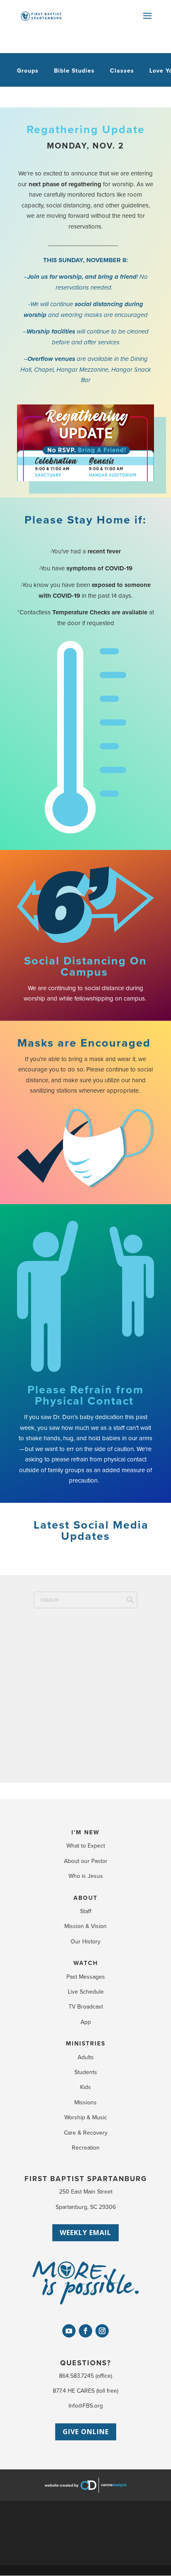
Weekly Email (85, 2233)
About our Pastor (86, 1861)
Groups (28, 71)
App (86, 2022)
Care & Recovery (86, 2133)
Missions (85, 2102)
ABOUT (85, 1898)
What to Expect (86, 1846)
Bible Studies (74, 71)
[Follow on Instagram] (102, 2331)
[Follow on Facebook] (85, 2331)
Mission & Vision (85, 1926)
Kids (85, 2087)
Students (86, 2072)
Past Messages (86, 1977)
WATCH (86, 1963)
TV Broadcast (86, 2007)
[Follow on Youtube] (69, 2331)
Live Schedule (86, 1992)
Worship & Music (86, 2117)
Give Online (86, 2432)
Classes (122, 71)
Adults (86, 2057)
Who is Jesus (86, 1876)
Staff (86, 1911)
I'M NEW (85, 1832)
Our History (85, 1942)
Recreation (86, 2148)
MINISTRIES (86, 2044)
